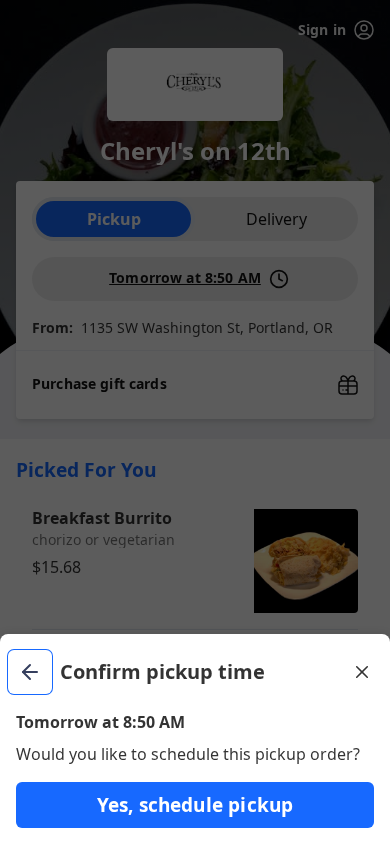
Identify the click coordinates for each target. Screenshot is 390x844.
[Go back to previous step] (30, 672)
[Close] (362, 672)
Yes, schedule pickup (195, 805)
